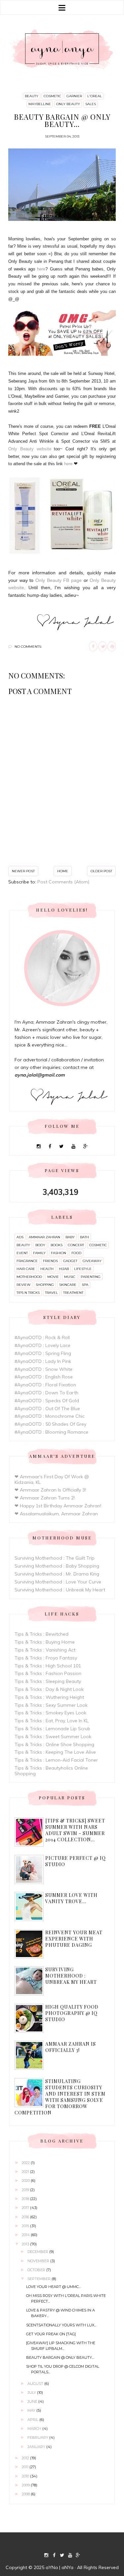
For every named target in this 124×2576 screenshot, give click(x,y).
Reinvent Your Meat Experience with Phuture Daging (74, 1939)
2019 (26, 2190)
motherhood (29, 1277)
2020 (26, 2181)
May (32, 2410)
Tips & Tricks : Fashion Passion (48, 1673)
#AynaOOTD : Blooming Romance (51, 1432)
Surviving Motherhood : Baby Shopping (57, 1566)
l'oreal (95, 96)
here (41, 269)
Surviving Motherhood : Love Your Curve (58, 1582)
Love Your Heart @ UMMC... (53, 2287)
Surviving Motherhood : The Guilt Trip (55, 1558)
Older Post (101, 871)
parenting (91, 1277)
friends (50, 1261)
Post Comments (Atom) (63, 882)
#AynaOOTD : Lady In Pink (43, 1361)
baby (70, 1237)
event (22, 1253)
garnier (74, 96)
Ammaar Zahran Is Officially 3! (71, 2047)
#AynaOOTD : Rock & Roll (42, 1337)
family (39, 1253)
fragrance (27, 1261)
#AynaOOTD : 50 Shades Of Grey (50, 1424)
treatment (73, 1293)
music (70, 1277)
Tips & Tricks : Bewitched (41, 1634)
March (35, 2429)
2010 (26, 2476)
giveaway (92, 1261)
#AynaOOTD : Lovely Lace (42, 1345)
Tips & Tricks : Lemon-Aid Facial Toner (56, 1760)
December (38, 2252)
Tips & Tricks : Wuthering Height (49, 1697)
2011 (26, 2467)
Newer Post (23, 871)
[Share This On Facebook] (93, 647)
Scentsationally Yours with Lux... (61, 2325)
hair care (26, 1269)
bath (84, 1237)
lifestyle (83, 1269)
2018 (26, 2199)
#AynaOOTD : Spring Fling (43, 1353)
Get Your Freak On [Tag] (51, 2334)
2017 (26, 2208)
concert (76, 1245)
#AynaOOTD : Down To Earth (46, 1393)
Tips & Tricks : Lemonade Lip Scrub (52, 1729)
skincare (68, 1285)
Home (63, 871)
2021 (26, 2172)
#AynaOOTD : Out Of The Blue (47, 1409)
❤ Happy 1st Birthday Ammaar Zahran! (58, 1506)
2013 (26, 2244)
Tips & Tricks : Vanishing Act (45, 1650)
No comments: (28, 647)
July (32, 2392)
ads (20, 1237)
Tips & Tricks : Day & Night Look (49, 1689)
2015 (26, 2226)
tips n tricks (28, 1293)
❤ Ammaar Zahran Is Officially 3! (50, 1490)
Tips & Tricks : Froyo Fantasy (46, 1658)
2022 (26, 2163)
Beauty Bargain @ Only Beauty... (60, 2357)
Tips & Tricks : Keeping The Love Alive (55, 1752)
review (23, 1285)
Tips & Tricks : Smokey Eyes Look (50, 1713)
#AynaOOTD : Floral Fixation (45, 1385)
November (39, 2261)
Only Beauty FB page (59, 580)
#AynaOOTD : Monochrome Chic (50, 1416)
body (40, 1245)
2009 (26, 2485)
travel (51, 1293)
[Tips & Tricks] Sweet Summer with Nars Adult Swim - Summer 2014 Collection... (75, 1830)
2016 (26, 2217)
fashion (59, 1253)
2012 (26, 2458)
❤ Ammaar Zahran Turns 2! (45, 1498)
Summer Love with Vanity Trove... (71, 1898)
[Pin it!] (112, 647)
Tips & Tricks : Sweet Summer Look (53, 1737)
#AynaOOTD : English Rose (44, 1377)
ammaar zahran (44, 1237)
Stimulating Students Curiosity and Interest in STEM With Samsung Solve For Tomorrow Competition (60, 2097)
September (40, 2279)
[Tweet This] (102, 647)
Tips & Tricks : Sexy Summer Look (51, 1705)
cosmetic (52, 96)
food (76, 1253)
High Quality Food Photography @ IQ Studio (72, 2013)
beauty (32, 96)
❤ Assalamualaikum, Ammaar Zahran (56, 1514)
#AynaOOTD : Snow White (43, 1369)
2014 (26, 2235)
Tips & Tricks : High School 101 (48, 1666)
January (37, 2447)
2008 (26, 2494)
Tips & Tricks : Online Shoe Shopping (54, 1744)
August (36, 2384)
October (37, 2270)
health (47, 1269)
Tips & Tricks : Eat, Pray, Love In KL (52, 1721)
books (57, 1245)
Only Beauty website (30, 449)
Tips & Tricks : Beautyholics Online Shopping (51, 1771)
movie (53, 1277)
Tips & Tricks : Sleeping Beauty (48, 1681)
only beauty (68, 104)
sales (91, 104)
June (33, 2401)
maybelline (40, 104)
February (38, 2437)
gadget (70, 1261)
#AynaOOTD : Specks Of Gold (47, 1401)
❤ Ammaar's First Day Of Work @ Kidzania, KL (52, 1479)
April (33, 2420)
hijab (64, 1269)
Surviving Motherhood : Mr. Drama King (57, 1574)
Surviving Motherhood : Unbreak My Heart (60, 1590)
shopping (45, 1285)
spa (85, 1285)
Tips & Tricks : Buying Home (45, 1642)
